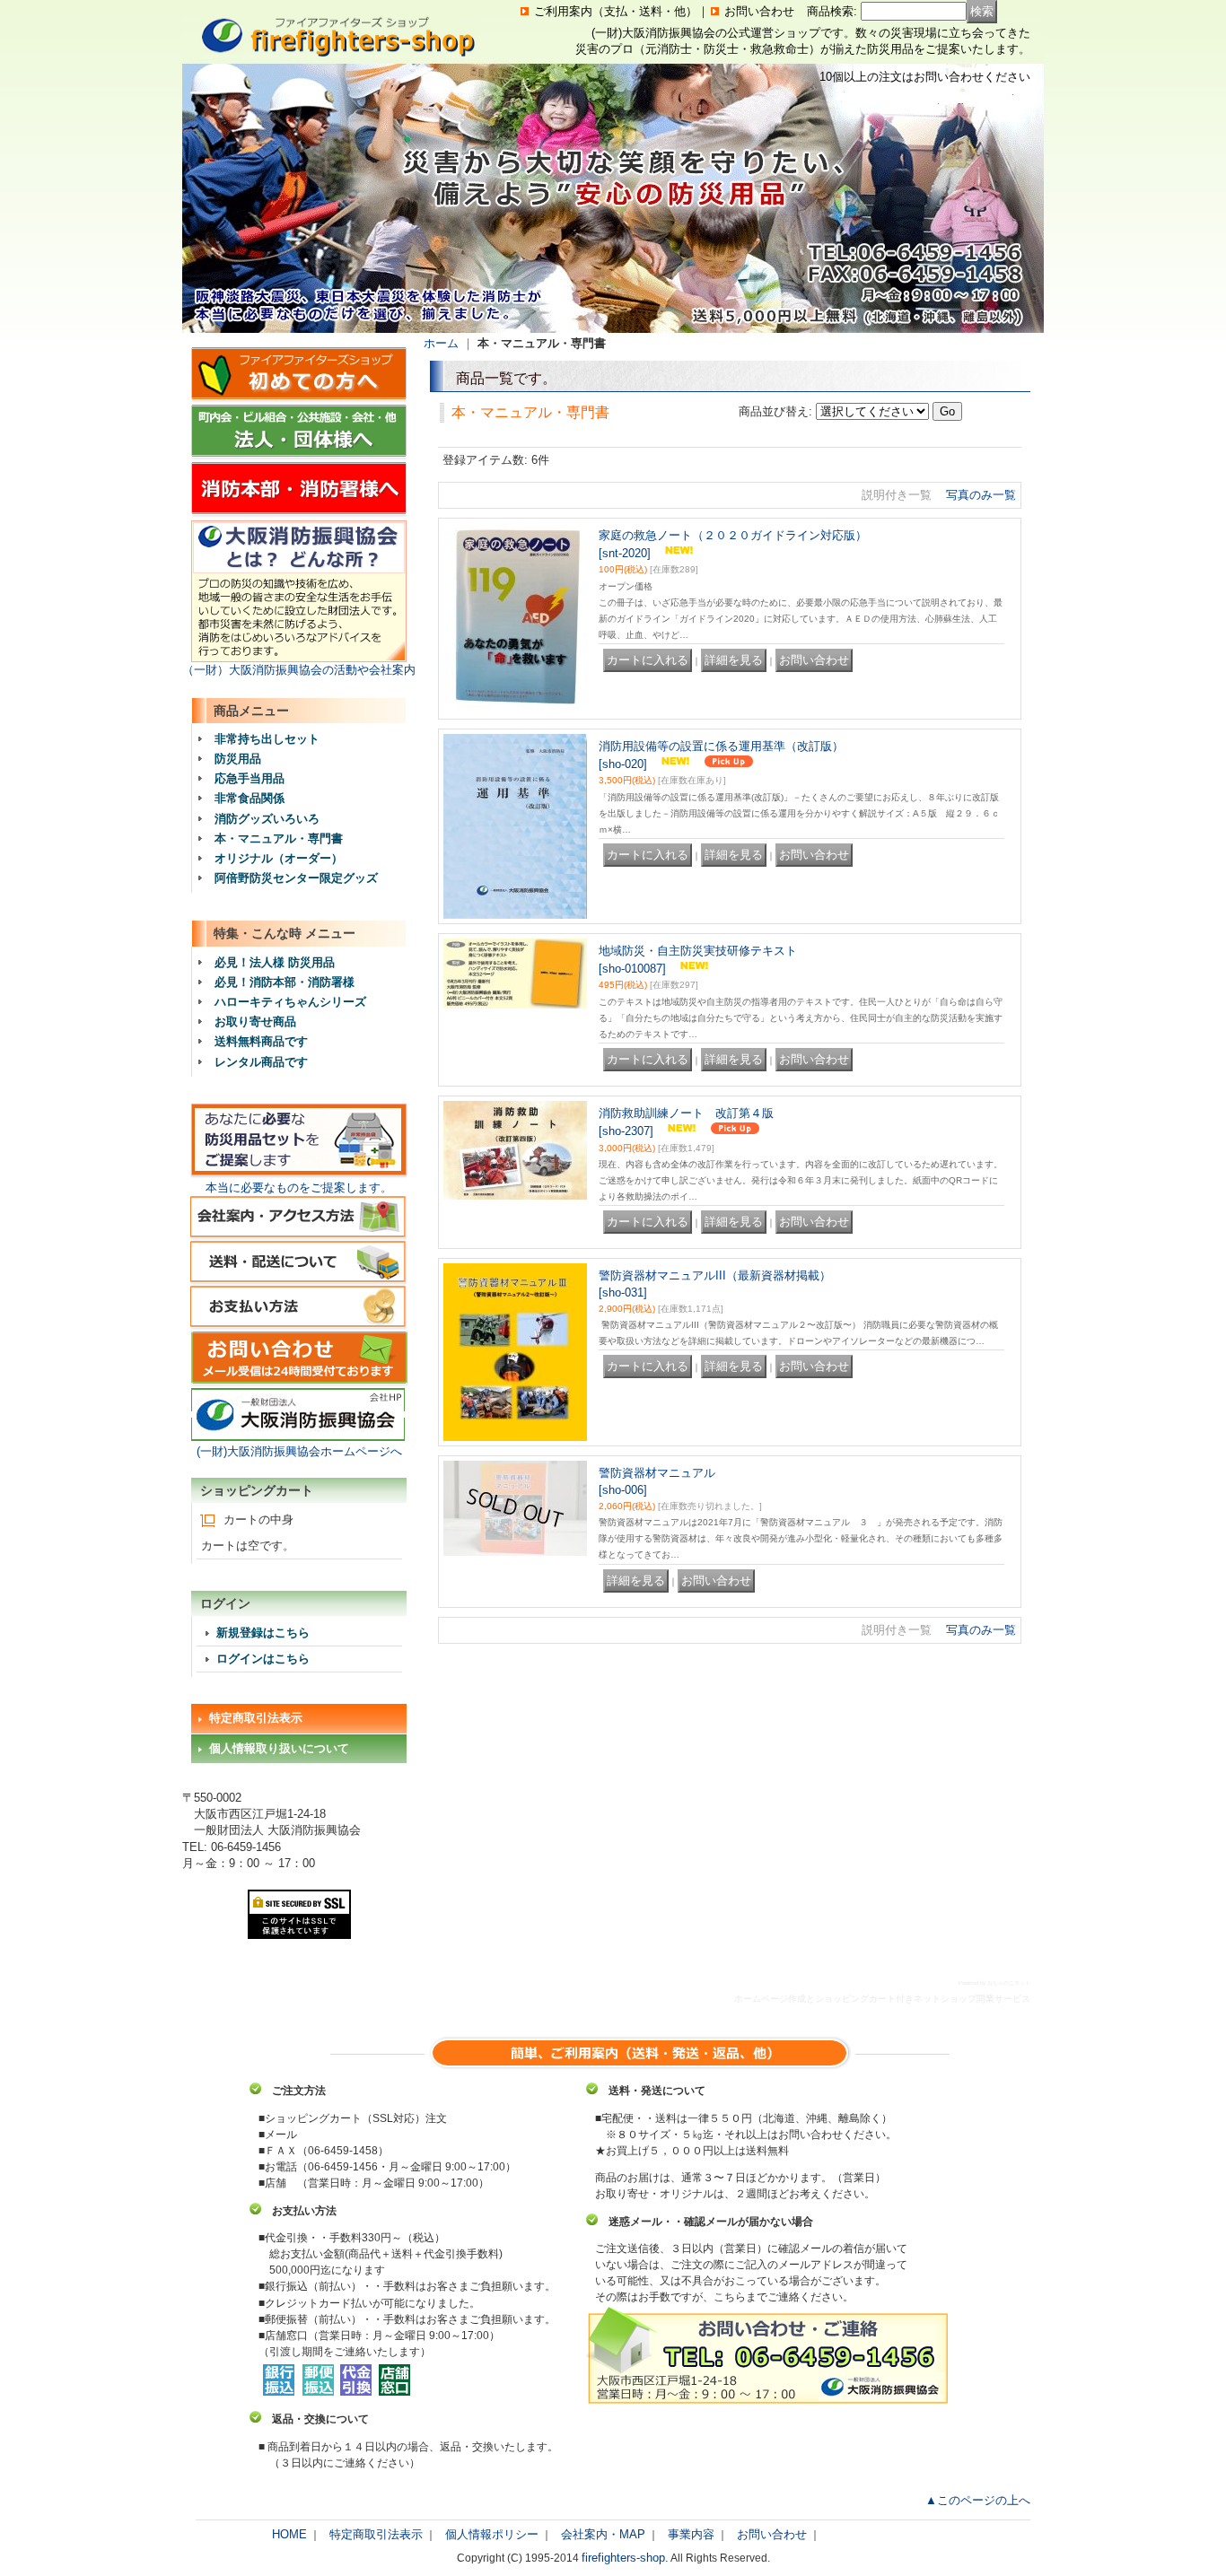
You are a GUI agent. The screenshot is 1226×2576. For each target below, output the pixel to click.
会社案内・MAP (603, 2534)
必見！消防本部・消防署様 (285, 982)
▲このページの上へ (978, 2500)
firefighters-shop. (625, 2558)
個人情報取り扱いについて (279, 1748)
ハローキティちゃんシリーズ (290, 1002)
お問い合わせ (759, 11)
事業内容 (691, 2534)
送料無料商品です (261, 1041)
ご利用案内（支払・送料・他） (616, 11)
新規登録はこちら (263, 1633)
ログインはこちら (263, 1659)
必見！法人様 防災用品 (275, 962)
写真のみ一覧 (981, 495)
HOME (289, 2534)
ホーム (441, 343)
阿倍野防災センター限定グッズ (296, 878)
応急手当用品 (250, 778)
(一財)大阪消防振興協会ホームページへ (299, 1451)
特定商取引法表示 (256, 1718)
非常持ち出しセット (267, 739)
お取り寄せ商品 (255, 1022)
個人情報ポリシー (492, 2534)
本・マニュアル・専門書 (279, 838)
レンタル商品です (261, 1062)
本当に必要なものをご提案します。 (299, 1188)
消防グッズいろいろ (267, 819)
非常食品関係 (250, 798)
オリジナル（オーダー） (279, 858)
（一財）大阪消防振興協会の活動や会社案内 (299, 670)
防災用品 (238, 759)
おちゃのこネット (1009, 1983)
